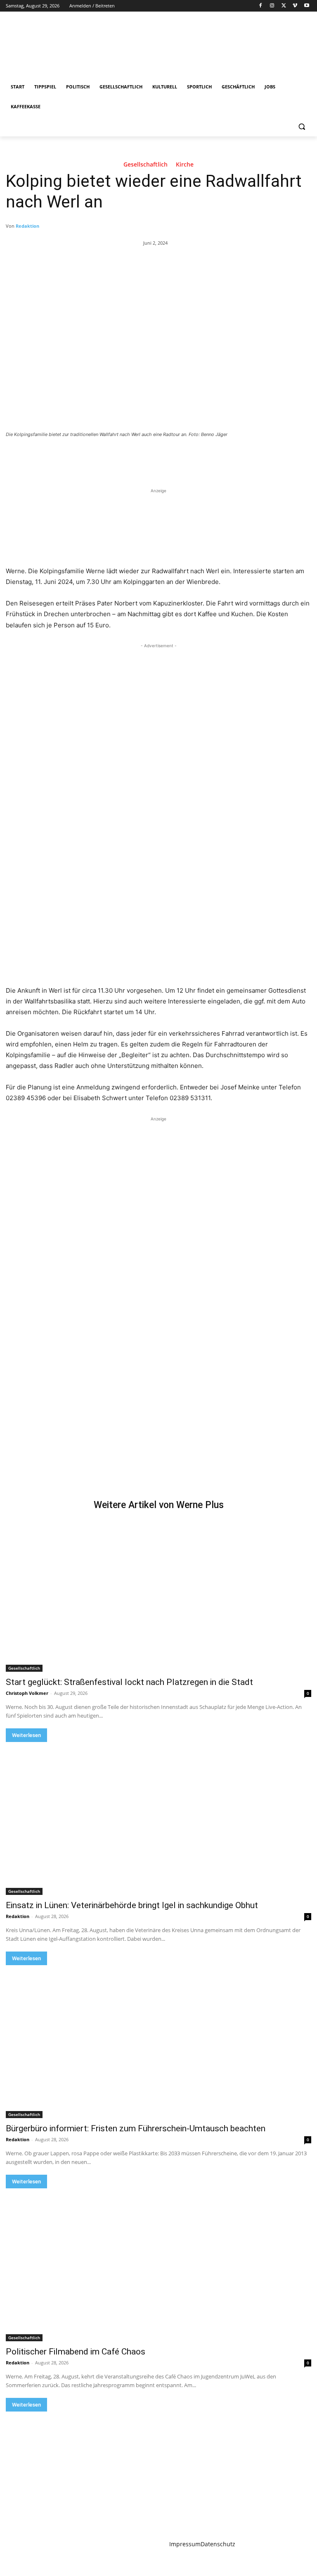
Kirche (185, 165)
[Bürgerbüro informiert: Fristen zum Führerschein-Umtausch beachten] (158, 2042)
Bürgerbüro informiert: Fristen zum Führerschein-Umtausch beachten (136, 2128)
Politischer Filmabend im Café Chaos (76, 2352)
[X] (284, 6)
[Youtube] (306, 6)
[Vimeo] (295, 6)
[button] (302, 127)
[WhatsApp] (121, 457)
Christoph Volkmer (27, 1693)
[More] (141, 457)
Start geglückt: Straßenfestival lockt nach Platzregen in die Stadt (129, 1682)
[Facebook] (261, 6)
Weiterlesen (26, 1735)
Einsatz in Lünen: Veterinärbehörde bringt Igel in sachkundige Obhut (132, 1905)
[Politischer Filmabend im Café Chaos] (158, 2265)
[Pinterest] (102, 457)
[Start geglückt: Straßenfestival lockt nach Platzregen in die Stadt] (158, 1595)
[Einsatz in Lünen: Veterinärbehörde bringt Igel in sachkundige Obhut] (158, 1818)
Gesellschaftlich (145, 165)
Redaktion (27, 226)
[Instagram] (272, 6)
